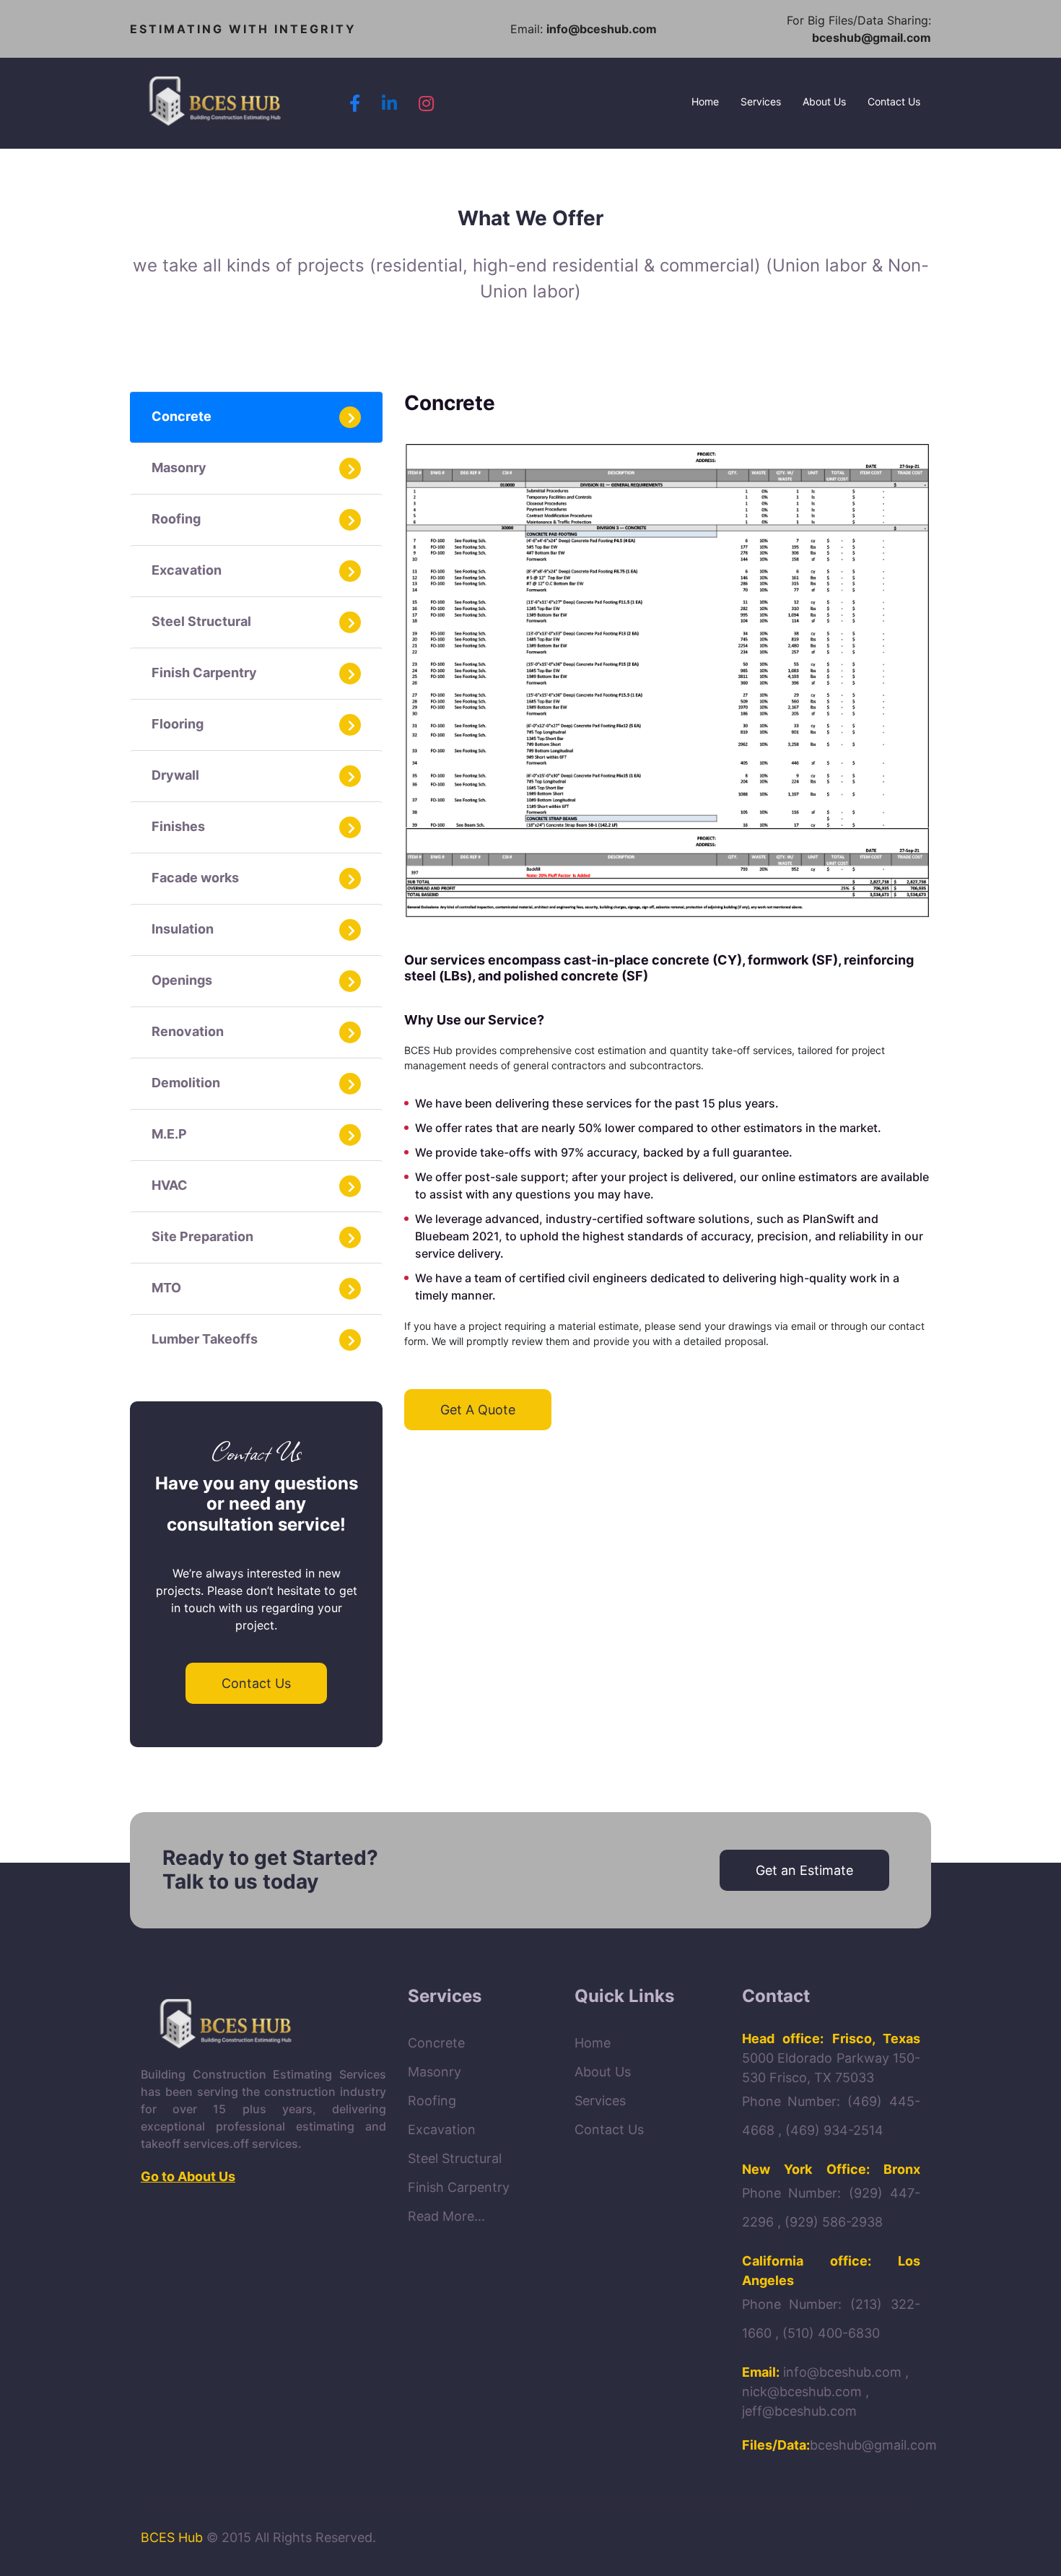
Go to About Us (188, 2176)
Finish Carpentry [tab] (204, 673)
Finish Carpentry (459, 2187)
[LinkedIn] (389, 103)
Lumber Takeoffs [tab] (205, 1339)
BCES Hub (172, 2537)
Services (761, 101)
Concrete (436, 2043)
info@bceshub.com (602, 29)
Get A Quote (478, 1410)
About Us (824, 101)
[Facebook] (355, 103)
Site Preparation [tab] (202, 1236)
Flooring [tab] (178, 724)
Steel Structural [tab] (201, 621)
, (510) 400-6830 (828, 2333)
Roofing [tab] (176, 519)
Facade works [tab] (195, 878)
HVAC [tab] (170, 1185)
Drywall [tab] (175, 775)
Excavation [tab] (187, 570)
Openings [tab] (182, 980)
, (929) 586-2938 (830, 2222)
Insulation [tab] (183, 929)
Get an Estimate (804, 1870)
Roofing (432, 2101)
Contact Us (894, 101)
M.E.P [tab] (169, 1134)
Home (711, 101)
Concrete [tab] (182, 416)
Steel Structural (455, 2158)
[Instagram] (426, 103)
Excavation (442, 2129)
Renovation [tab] (188, 1031)
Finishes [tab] (178, 826)
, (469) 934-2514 (831, 2130)
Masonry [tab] (179, 467)
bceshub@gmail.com (872, 38)
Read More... (446, 2216)
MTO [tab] (166, 1288)
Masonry (435, 2072)
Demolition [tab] (186, 1083)
